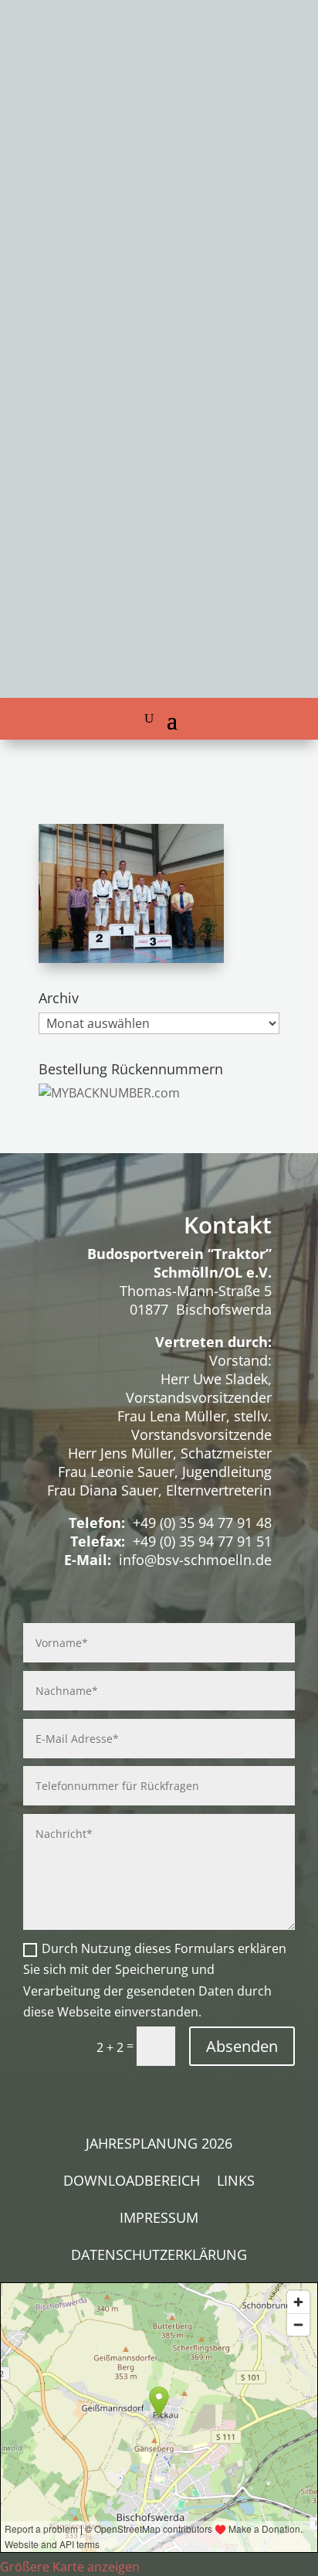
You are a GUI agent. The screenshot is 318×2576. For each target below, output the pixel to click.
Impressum (159, 2219)
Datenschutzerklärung (159, 2256)
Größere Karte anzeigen (70, 2567)
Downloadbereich (132, 2182)
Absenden (242, 2046)
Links (236, 2182)
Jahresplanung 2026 (159, 2145)
